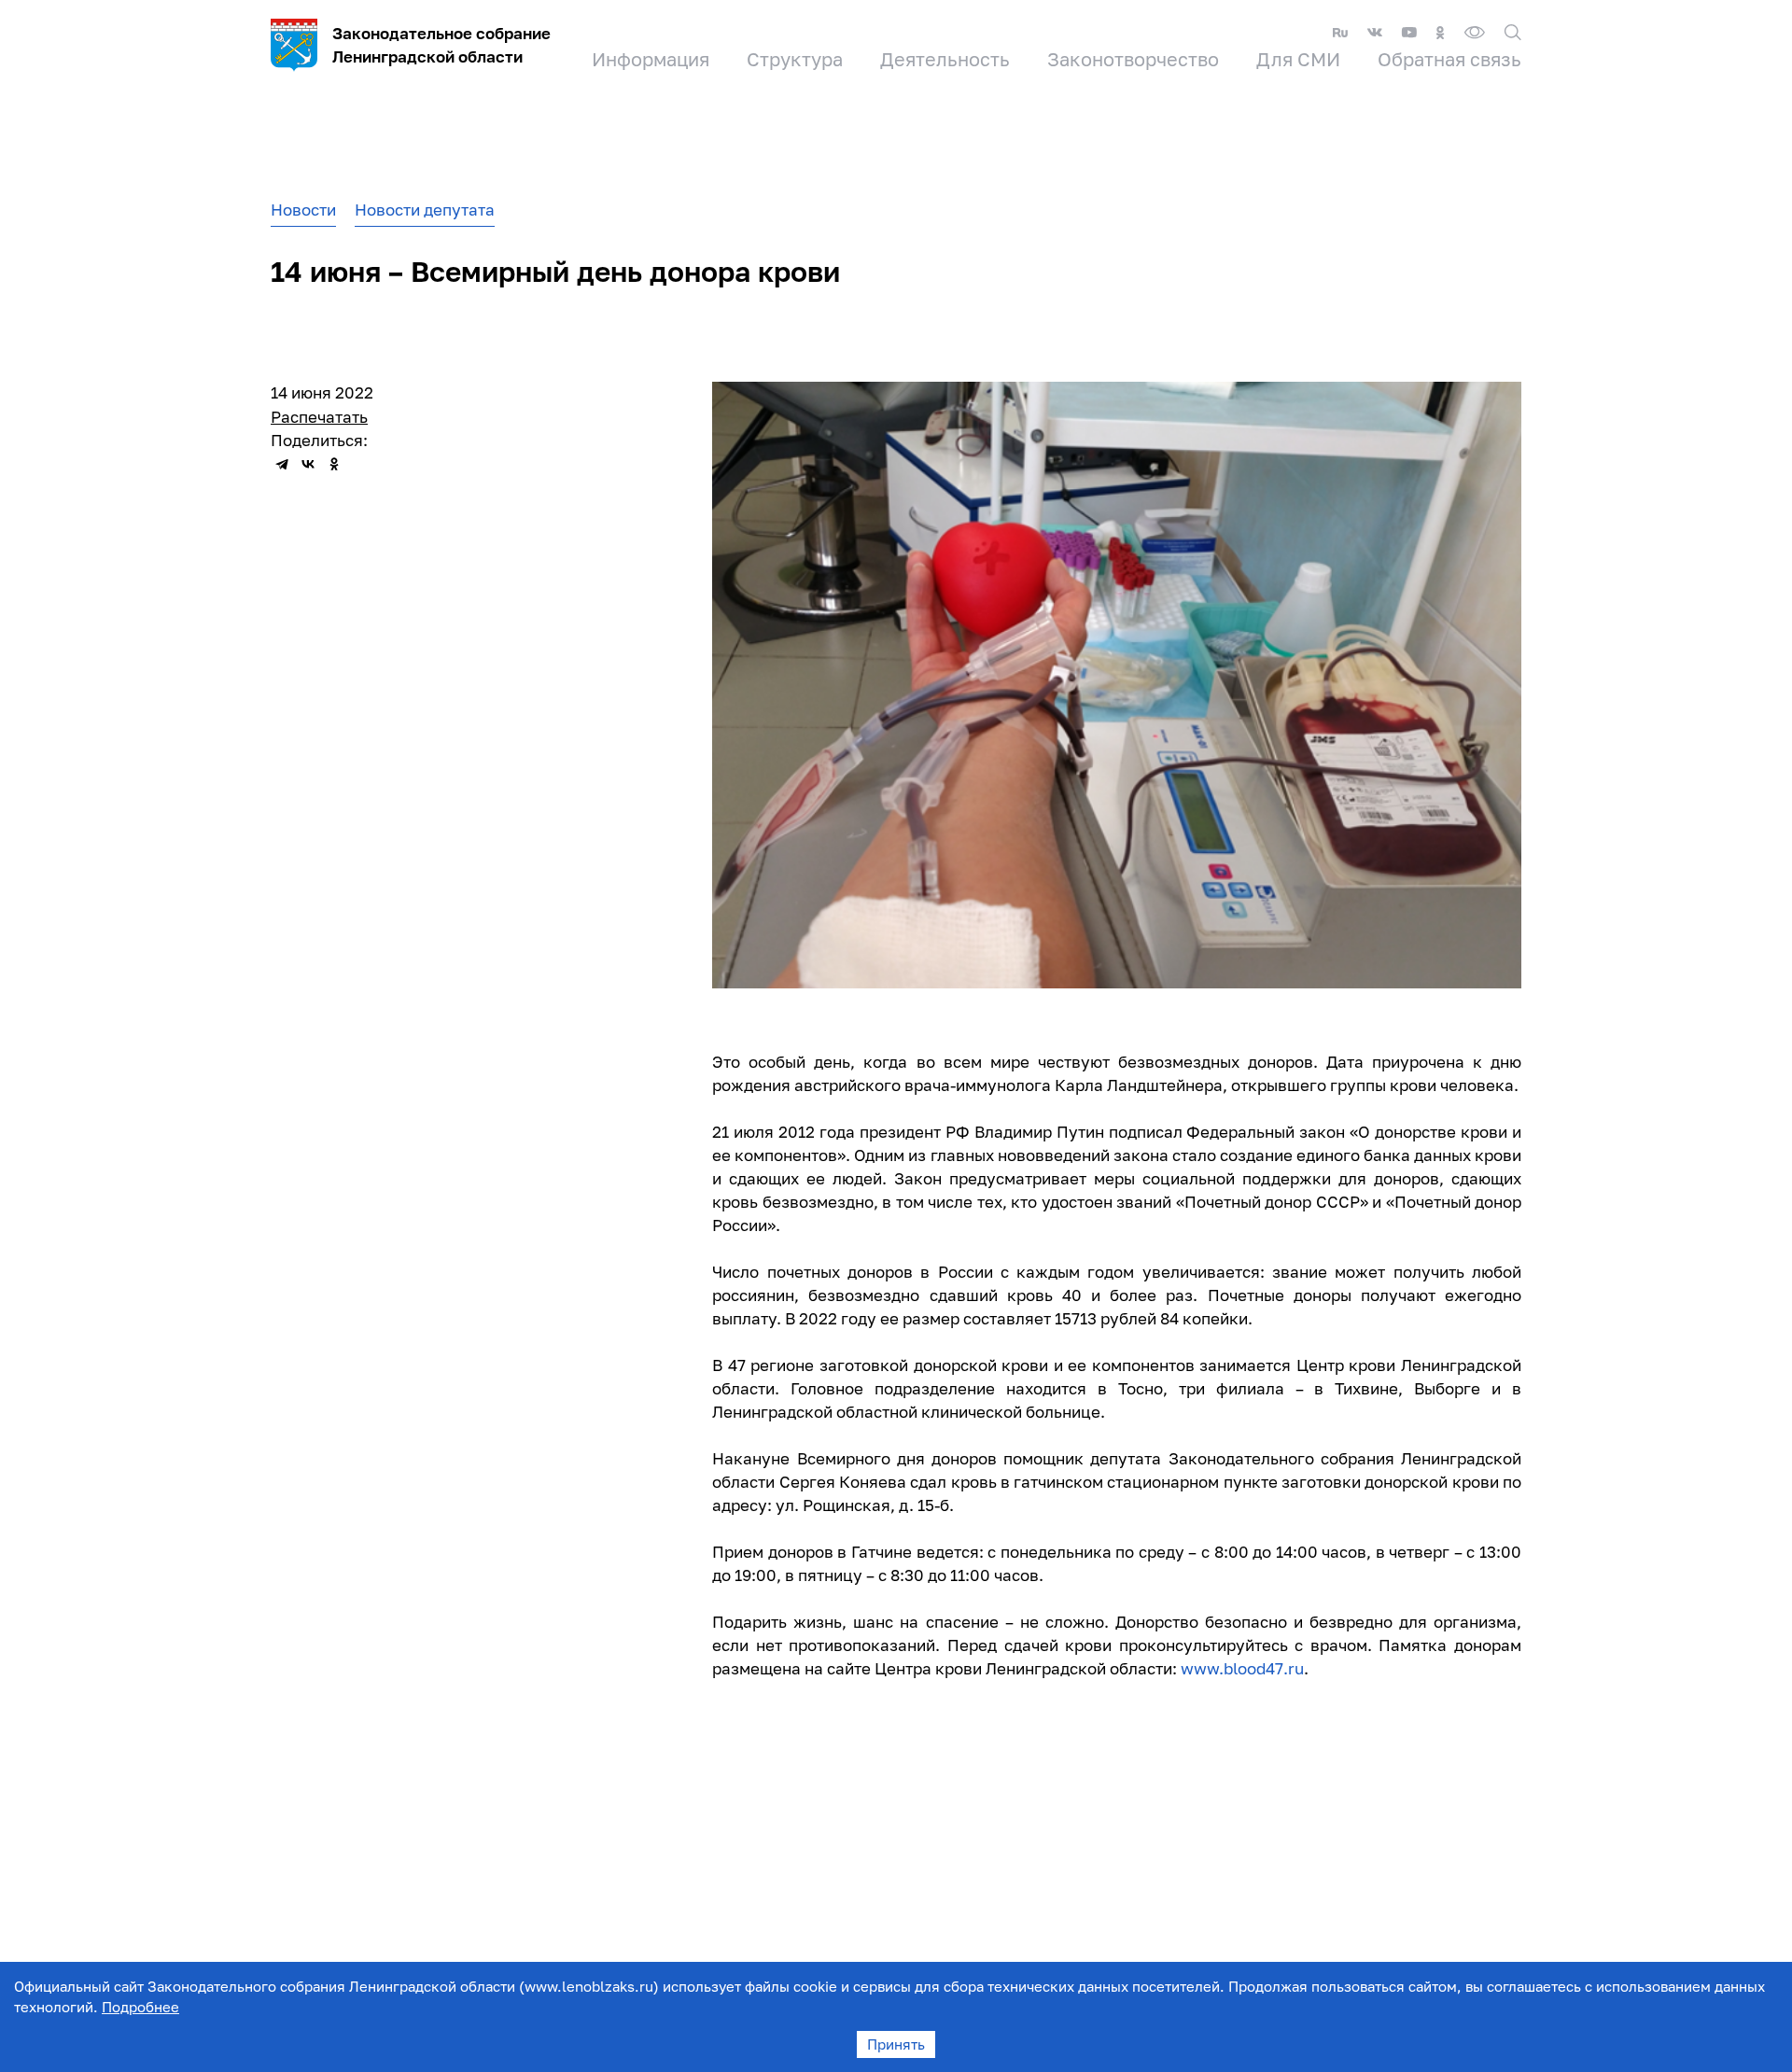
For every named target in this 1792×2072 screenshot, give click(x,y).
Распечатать (319, 417)
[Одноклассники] (334, 464)
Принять (896, 2044)
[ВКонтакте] (308, 464)
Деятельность (945, 59)
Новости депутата (425, 210)
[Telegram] (282, 464)
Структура (795, 59)
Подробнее (140, 2007)
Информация (651, 59)
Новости (303, 210)
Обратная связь (1449, 59)
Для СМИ (1298, 59)
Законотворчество (1133, 59)
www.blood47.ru (1242, 1668)
